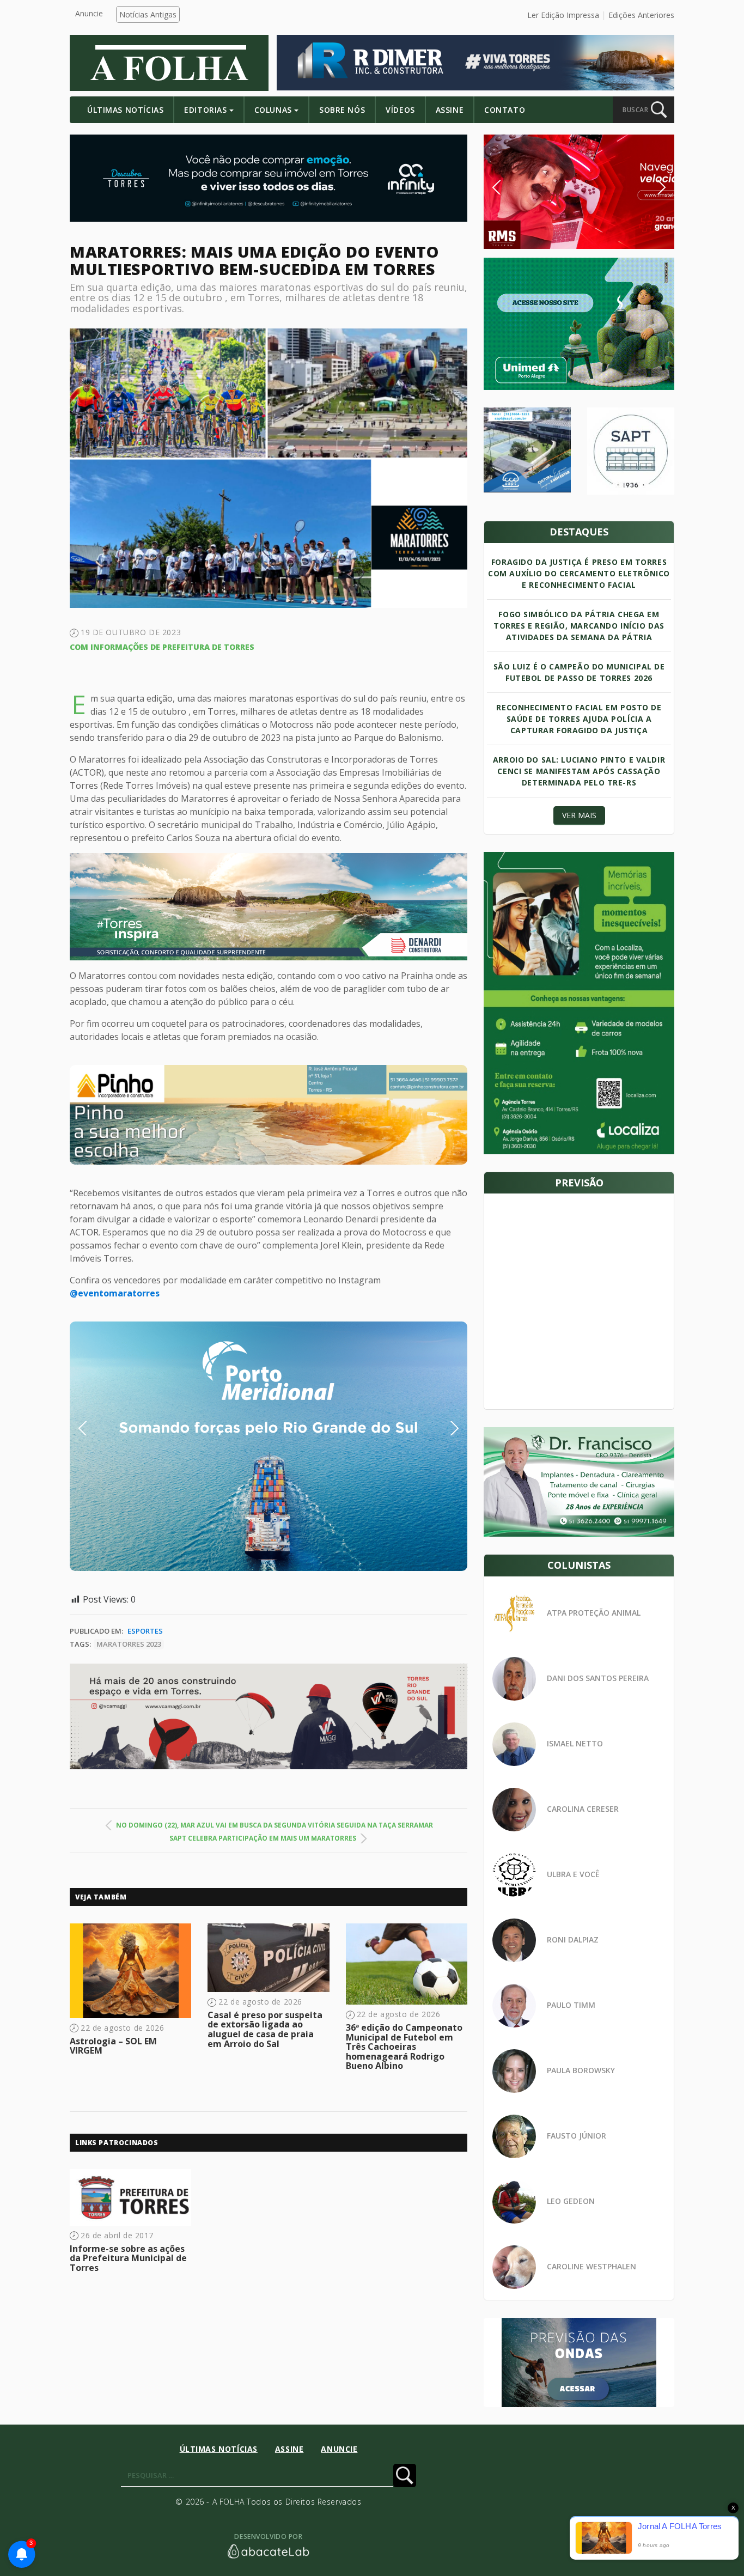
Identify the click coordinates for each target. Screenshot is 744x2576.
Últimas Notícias (125, 110)
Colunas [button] (273, 110)
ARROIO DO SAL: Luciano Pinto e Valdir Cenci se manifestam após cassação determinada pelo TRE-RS (579, 771)
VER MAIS (579, 815)
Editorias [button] (205, 110)
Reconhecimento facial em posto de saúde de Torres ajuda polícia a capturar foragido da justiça (579, 719)
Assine (450, 110)
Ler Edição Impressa (563, 15)
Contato (505, 110)
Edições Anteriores (641, 15)
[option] (269, 1115)
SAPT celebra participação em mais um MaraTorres (263, 1838)
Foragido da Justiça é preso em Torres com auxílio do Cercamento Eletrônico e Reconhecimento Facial (579, 573)
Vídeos (400, 110)
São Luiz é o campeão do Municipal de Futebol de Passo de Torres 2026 (579, 672)
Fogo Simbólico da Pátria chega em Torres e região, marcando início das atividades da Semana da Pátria (579, 626)
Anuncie (89, 13)
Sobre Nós (342, 110)
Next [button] (446, 1428)
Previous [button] (99, 1428)
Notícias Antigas (148, 14)
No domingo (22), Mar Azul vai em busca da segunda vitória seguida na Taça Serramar (275, 1825)
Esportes (145, 1631)
